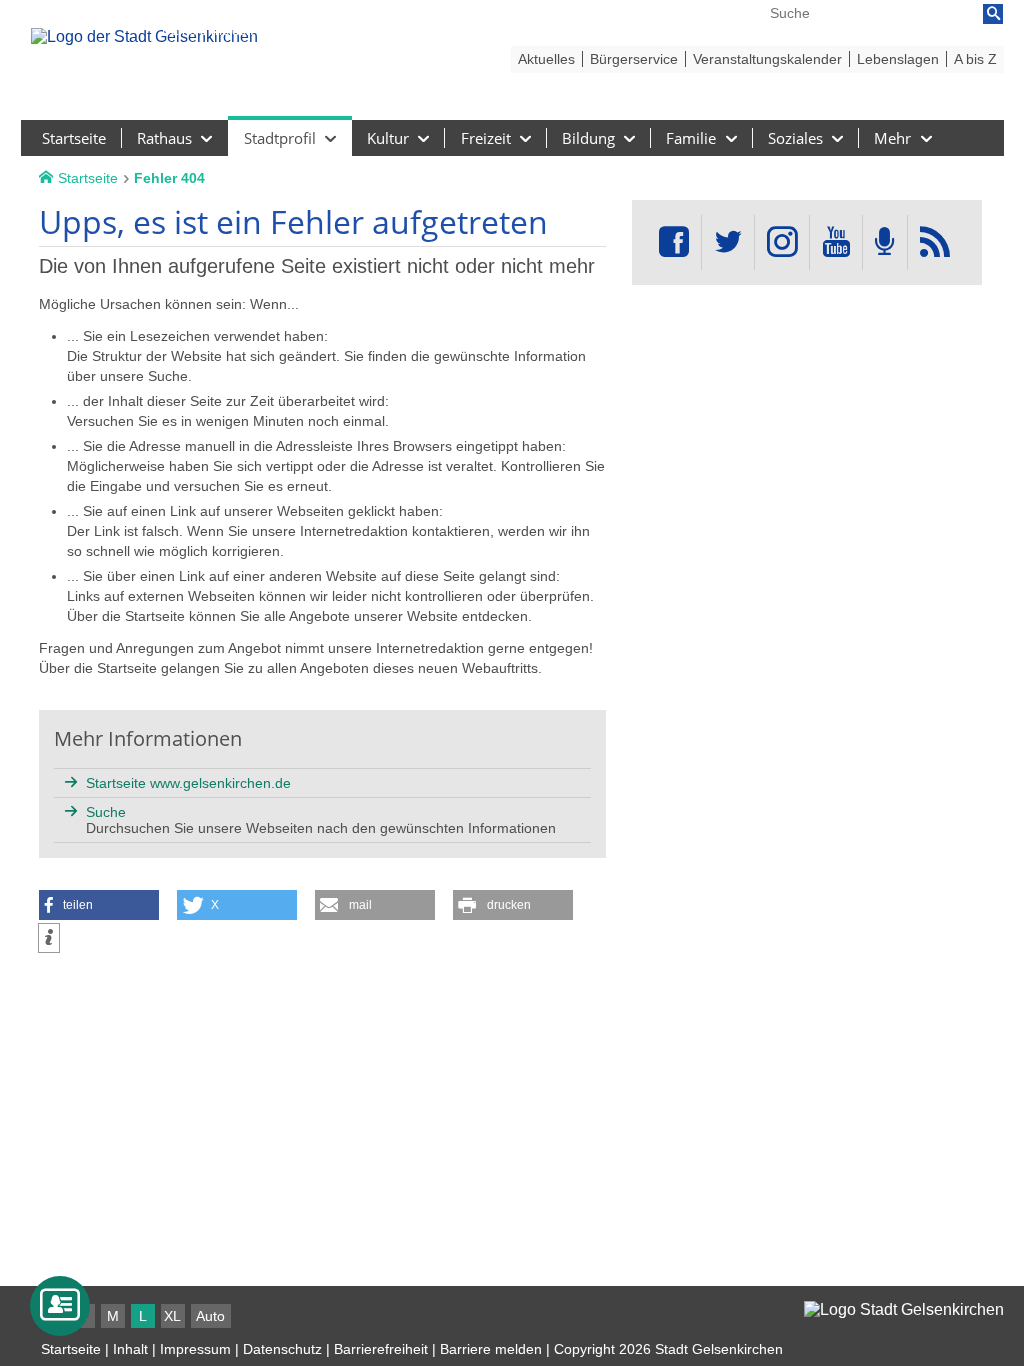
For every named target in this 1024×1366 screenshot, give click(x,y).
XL (172, 1316)
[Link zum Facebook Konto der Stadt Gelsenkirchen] (674, 242)
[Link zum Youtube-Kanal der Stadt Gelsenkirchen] (835, 242)
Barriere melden (491, 1349)
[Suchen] (993, 14)
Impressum (195, 1349)
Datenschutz (282, 1349)
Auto (210, 1316)
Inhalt (130, 1349)
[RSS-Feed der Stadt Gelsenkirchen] (935, 242)
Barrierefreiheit (381, 1349)
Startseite (71, 1349)
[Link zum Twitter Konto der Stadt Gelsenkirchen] (728, 242)
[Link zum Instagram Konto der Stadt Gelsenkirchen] (782, 242)
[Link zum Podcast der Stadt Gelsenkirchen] (885, 242)
